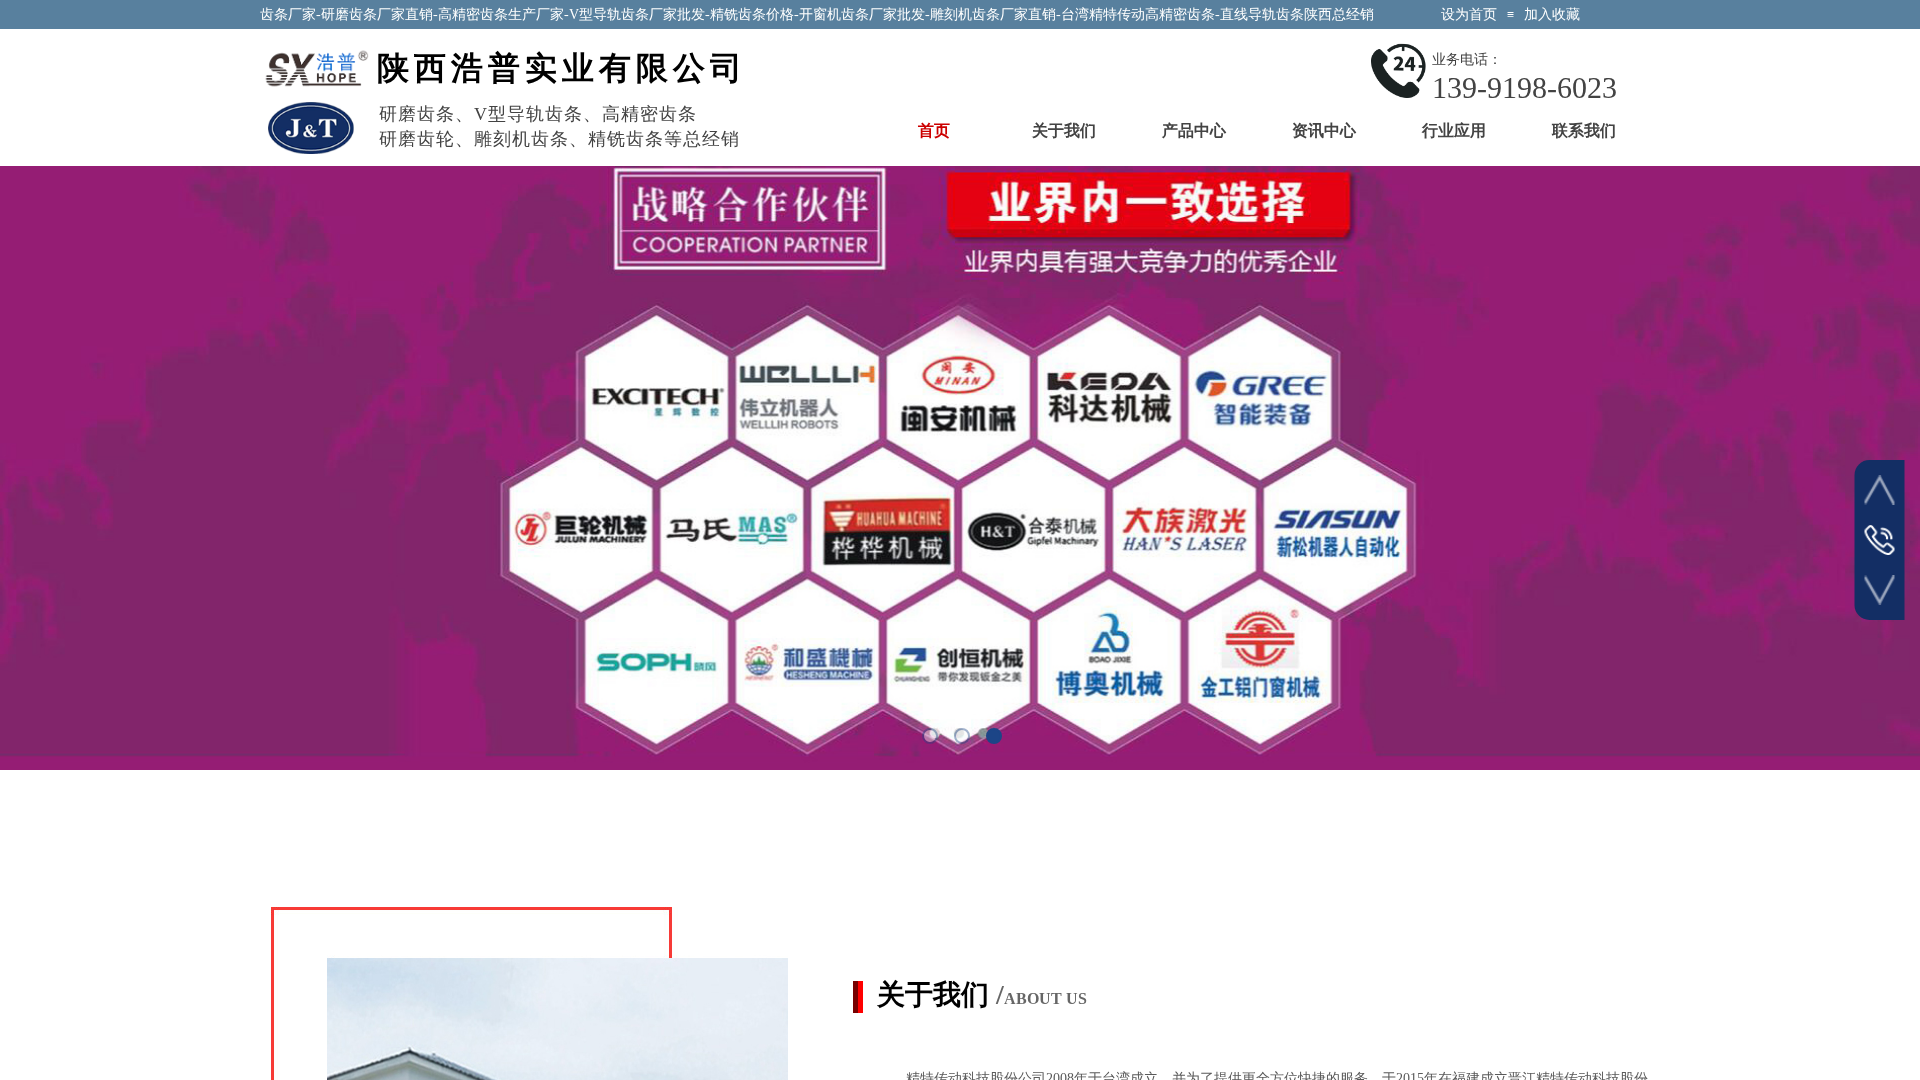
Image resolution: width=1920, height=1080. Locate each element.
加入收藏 (1552, 14)
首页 (934, 130)
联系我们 (1584, 130)
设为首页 (1469, 14)
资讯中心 (1324, 130)
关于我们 (1064, 130)
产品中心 (1194, 130)
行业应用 (1454, 130)
